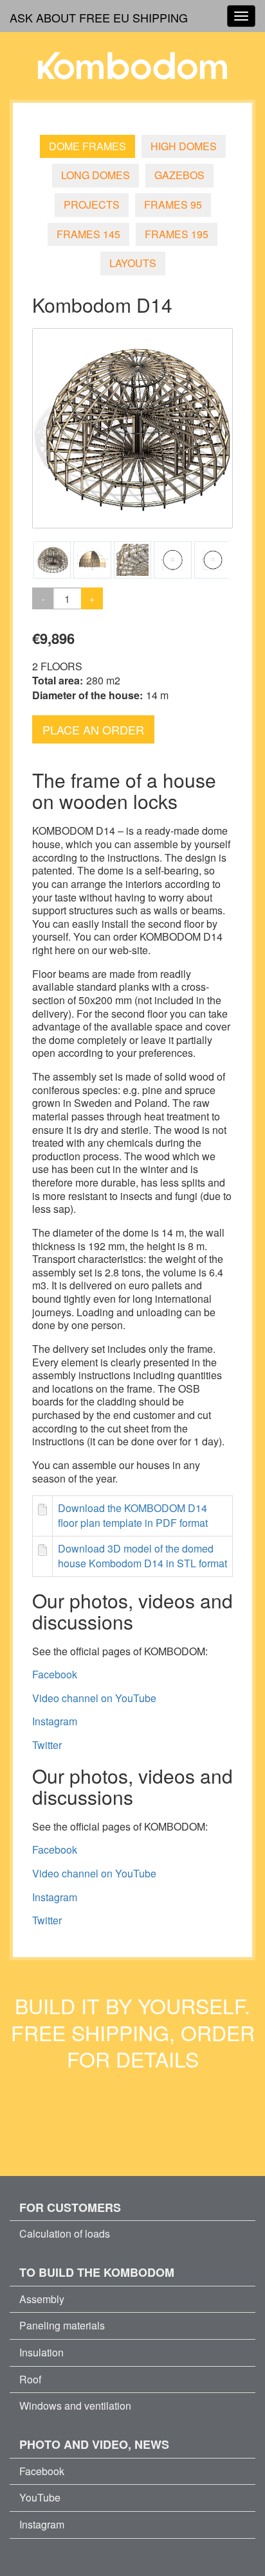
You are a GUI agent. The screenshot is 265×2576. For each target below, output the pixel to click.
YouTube (40, 2497)
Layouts (133, 263)
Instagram (55, 1721)
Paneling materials (62, 2325)
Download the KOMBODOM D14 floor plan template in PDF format (133, 1515)
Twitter (47, 1745)
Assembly (42, 2299)
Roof (30, 2379)
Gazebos (179, 175)
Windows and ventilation (75, 2406)
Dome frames (87, 146)
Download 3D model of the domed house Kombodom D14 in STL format (142, 1556)
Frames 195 (177, 234)
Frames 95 (173, 205)
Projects (92, 205)
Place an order (93, 729)
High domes (184, 146)
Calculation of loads (65, 2233)
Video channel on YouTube (94, 1698)
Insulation (41, 2352)
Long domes (96, 175)
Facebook (55, 1674)
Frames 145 (88, 234)
